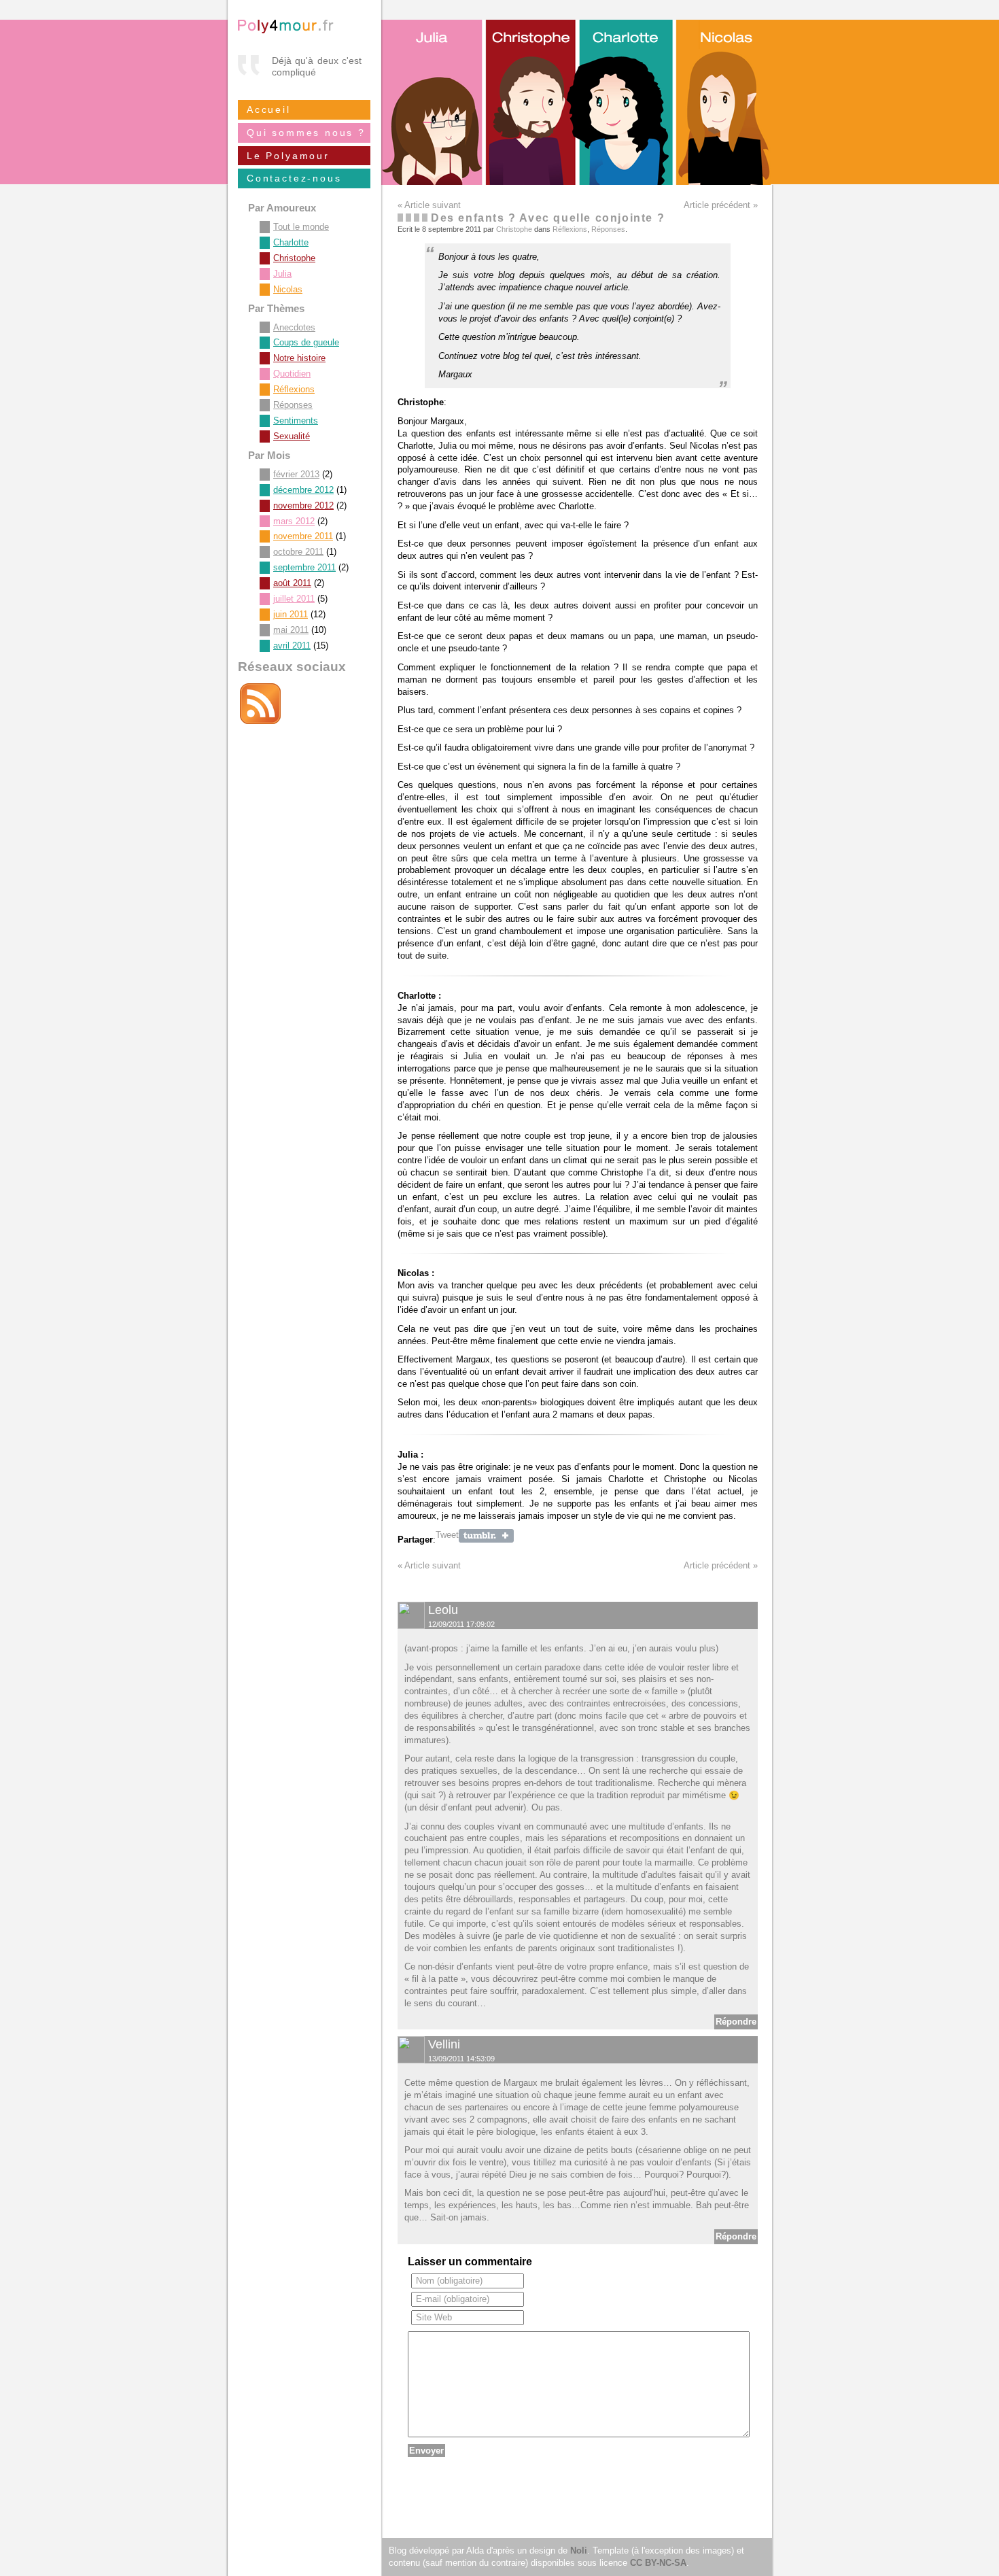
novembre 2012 (303, 505)
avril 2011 (292, 646)
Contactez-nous (294, 178)
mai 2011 (291, 630)
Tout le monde (301, 227)
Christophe (514, 229)
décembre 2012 (303, 490)
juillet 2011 (294, 599)
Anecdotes (294, 327)
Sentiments (296, 420)
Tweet (447, 1535)
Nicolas (288, 289)
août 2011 (292, 583)
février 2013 (296, 474)
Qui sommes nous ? (306, 133)
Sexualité (292, 436)
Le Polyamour (288, 156)
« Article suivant (429, 205)
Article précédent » (721, 205)
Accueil (269, 109)
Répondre (736, 2022)
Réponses (608, 229)
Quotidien (292, 374)
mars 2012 (294, 521)
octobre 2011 (298, 552)
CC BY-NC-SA (658, 2563)
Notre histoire (299, 358)
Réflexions (570, 229)
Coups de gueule (306, 342)
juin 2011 (291, 614)
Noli (579, 2551)
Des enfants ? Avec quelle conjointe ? (548, 218)
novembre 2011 (303, 536)
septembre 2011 (304, 567)
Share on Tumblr (486, 1536)
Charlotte (291, 242)
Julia (282, 274)
